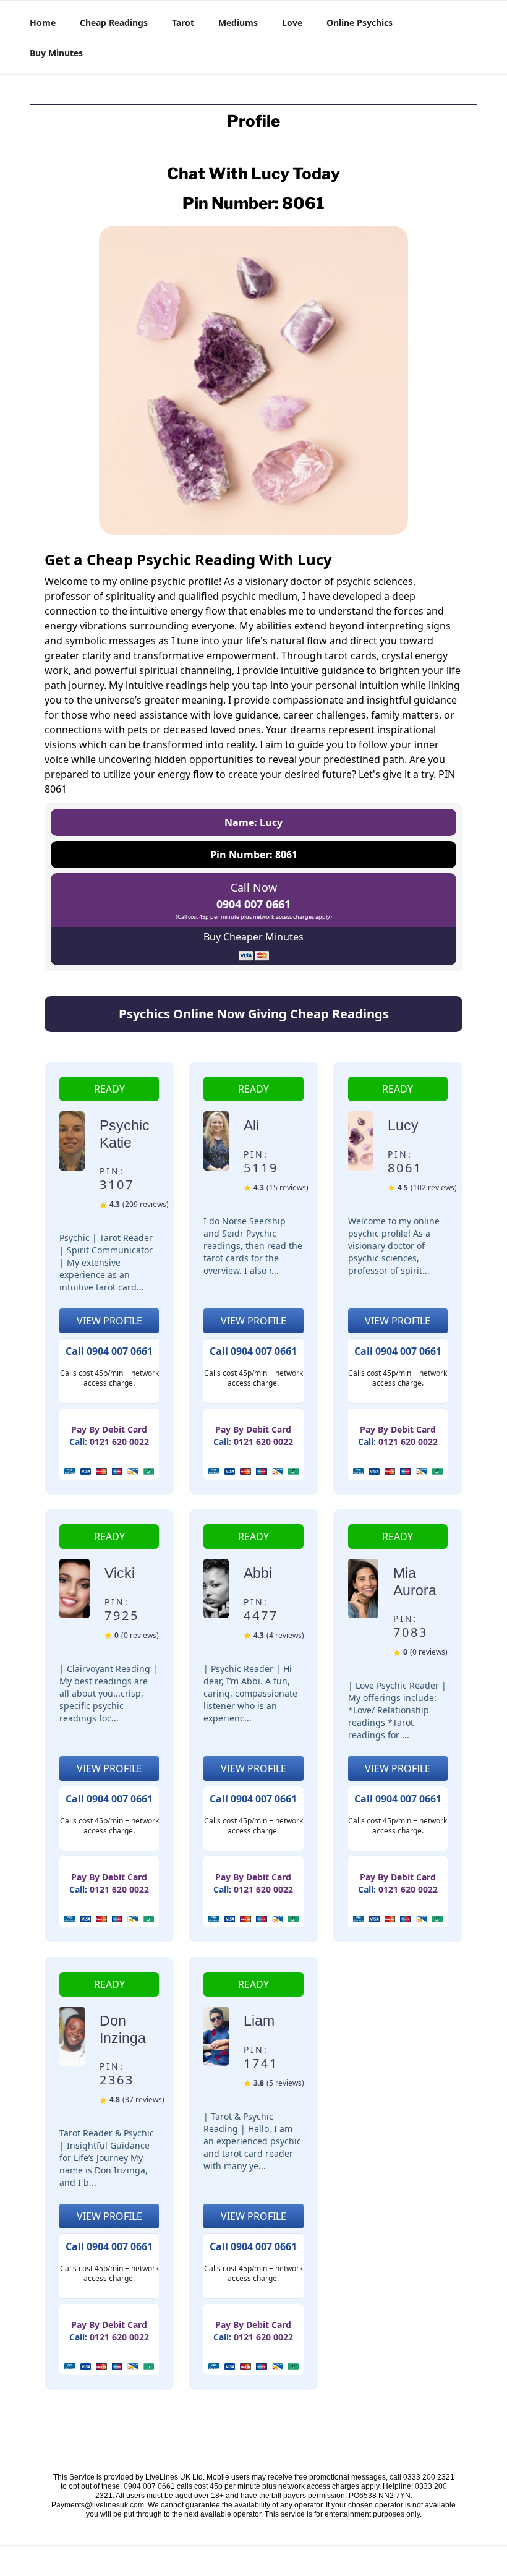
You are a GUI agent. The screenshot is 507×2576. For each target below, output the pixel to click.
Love (292, 23)
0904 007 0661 (253, 904)
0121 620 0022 (119, 1442)
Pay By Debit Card (109, 1429)
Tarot (183, 23)
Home (43, 23)
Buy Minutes (56, 53)
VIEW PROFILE (109, 1321)
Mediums (238, 23)
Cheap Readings (114, 23)
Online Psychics (360, 23)
